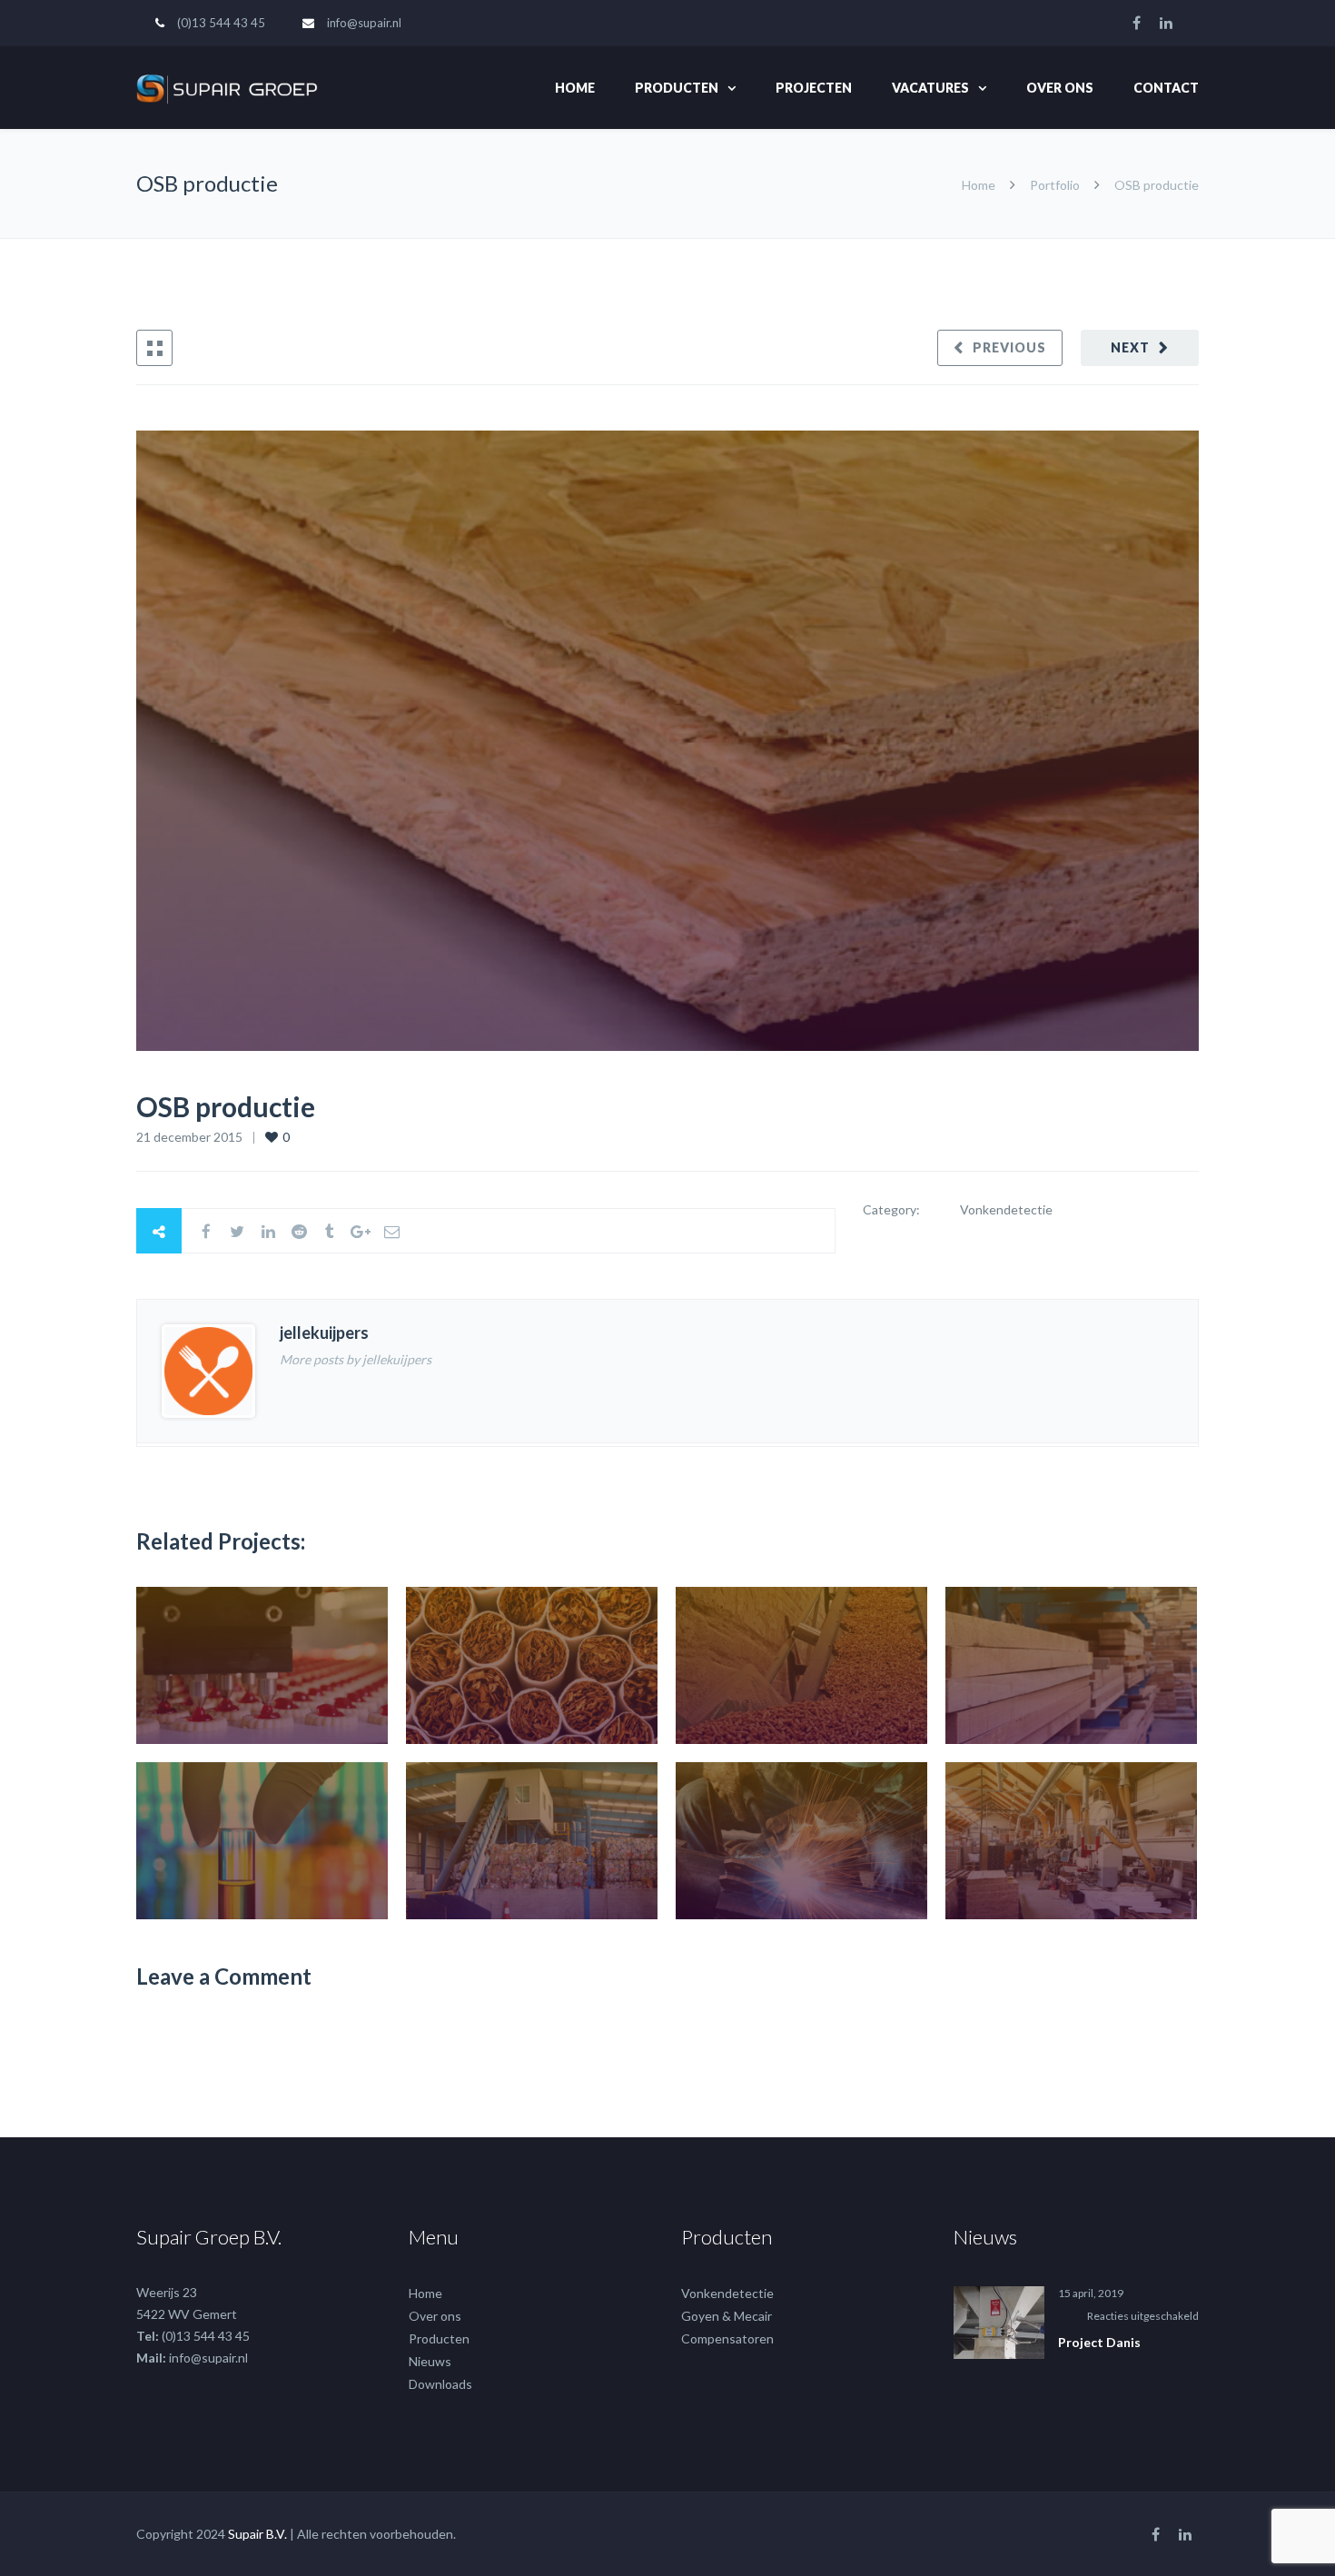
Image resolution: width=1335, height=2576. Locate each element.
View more (262, 1665)
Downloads (440, 2384)
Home (575, 88)
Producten (677, 88)
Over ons (1060, 88)
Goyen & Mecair (727, 2316)
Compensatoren (727, 2338)
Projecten (814, 88)
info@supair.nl (364, 23)
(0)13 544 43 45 (221, 23)
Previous (1009, 347)
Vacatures (930, 88)
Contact (1166, 88)
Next (1130, 347)
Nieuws (430, 2361)
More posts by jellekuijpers (356, 1359)
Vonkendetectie (727, 2293)
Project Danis (1099, 2342)
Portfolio (1055, 185)
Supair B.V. (257, 2534)
